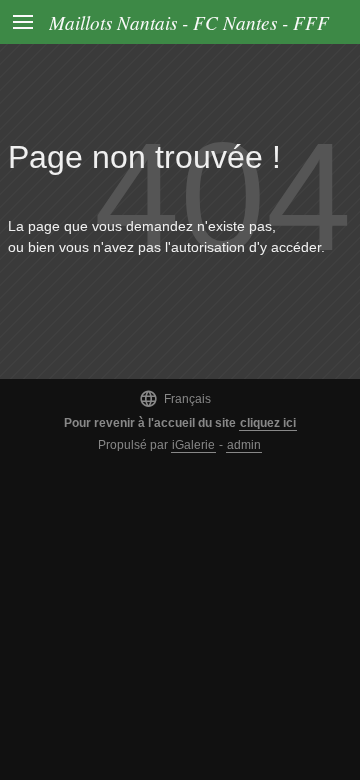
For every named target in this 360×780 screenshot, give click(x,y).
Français (175, 398)
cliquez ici (268, 423)
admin (244, 445)
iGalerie (193, 445)
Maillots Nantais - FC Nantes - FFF (189, 22)
